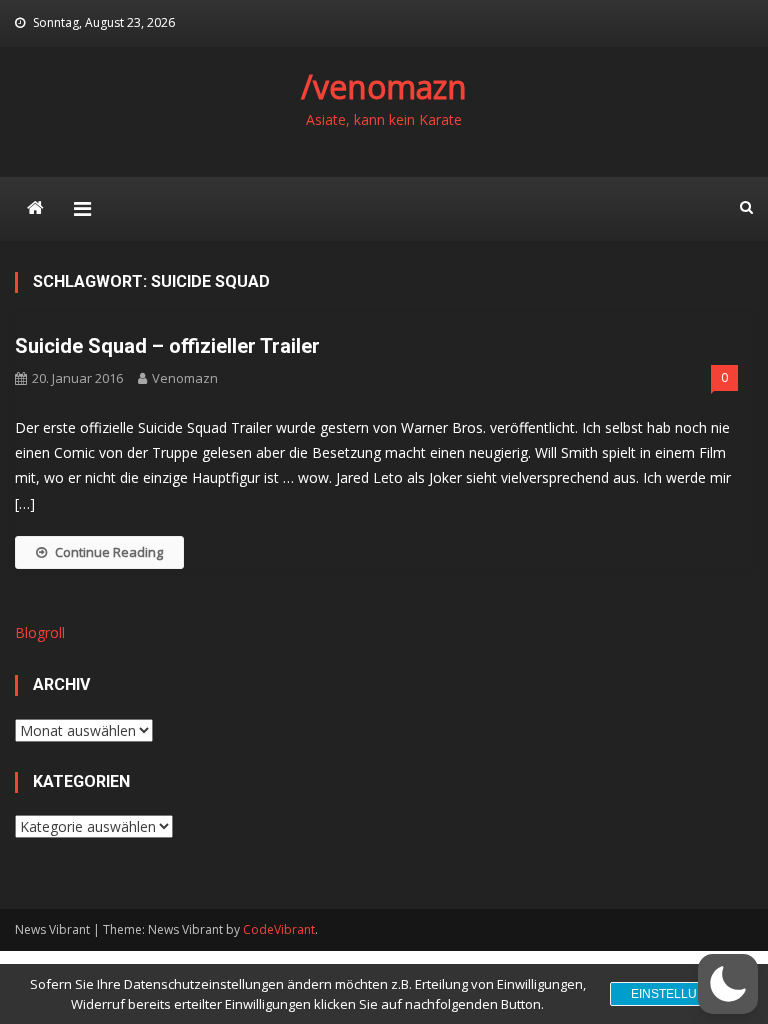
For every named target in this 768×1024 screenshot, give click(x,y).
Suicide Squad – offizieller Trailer (167, 346)
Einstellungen (681, 994)
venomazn (185, 378)
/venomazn (384, 86)
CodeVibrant (279, 929)
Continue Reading (109, 552)
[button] (728, 984)
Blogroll (40, 632)
